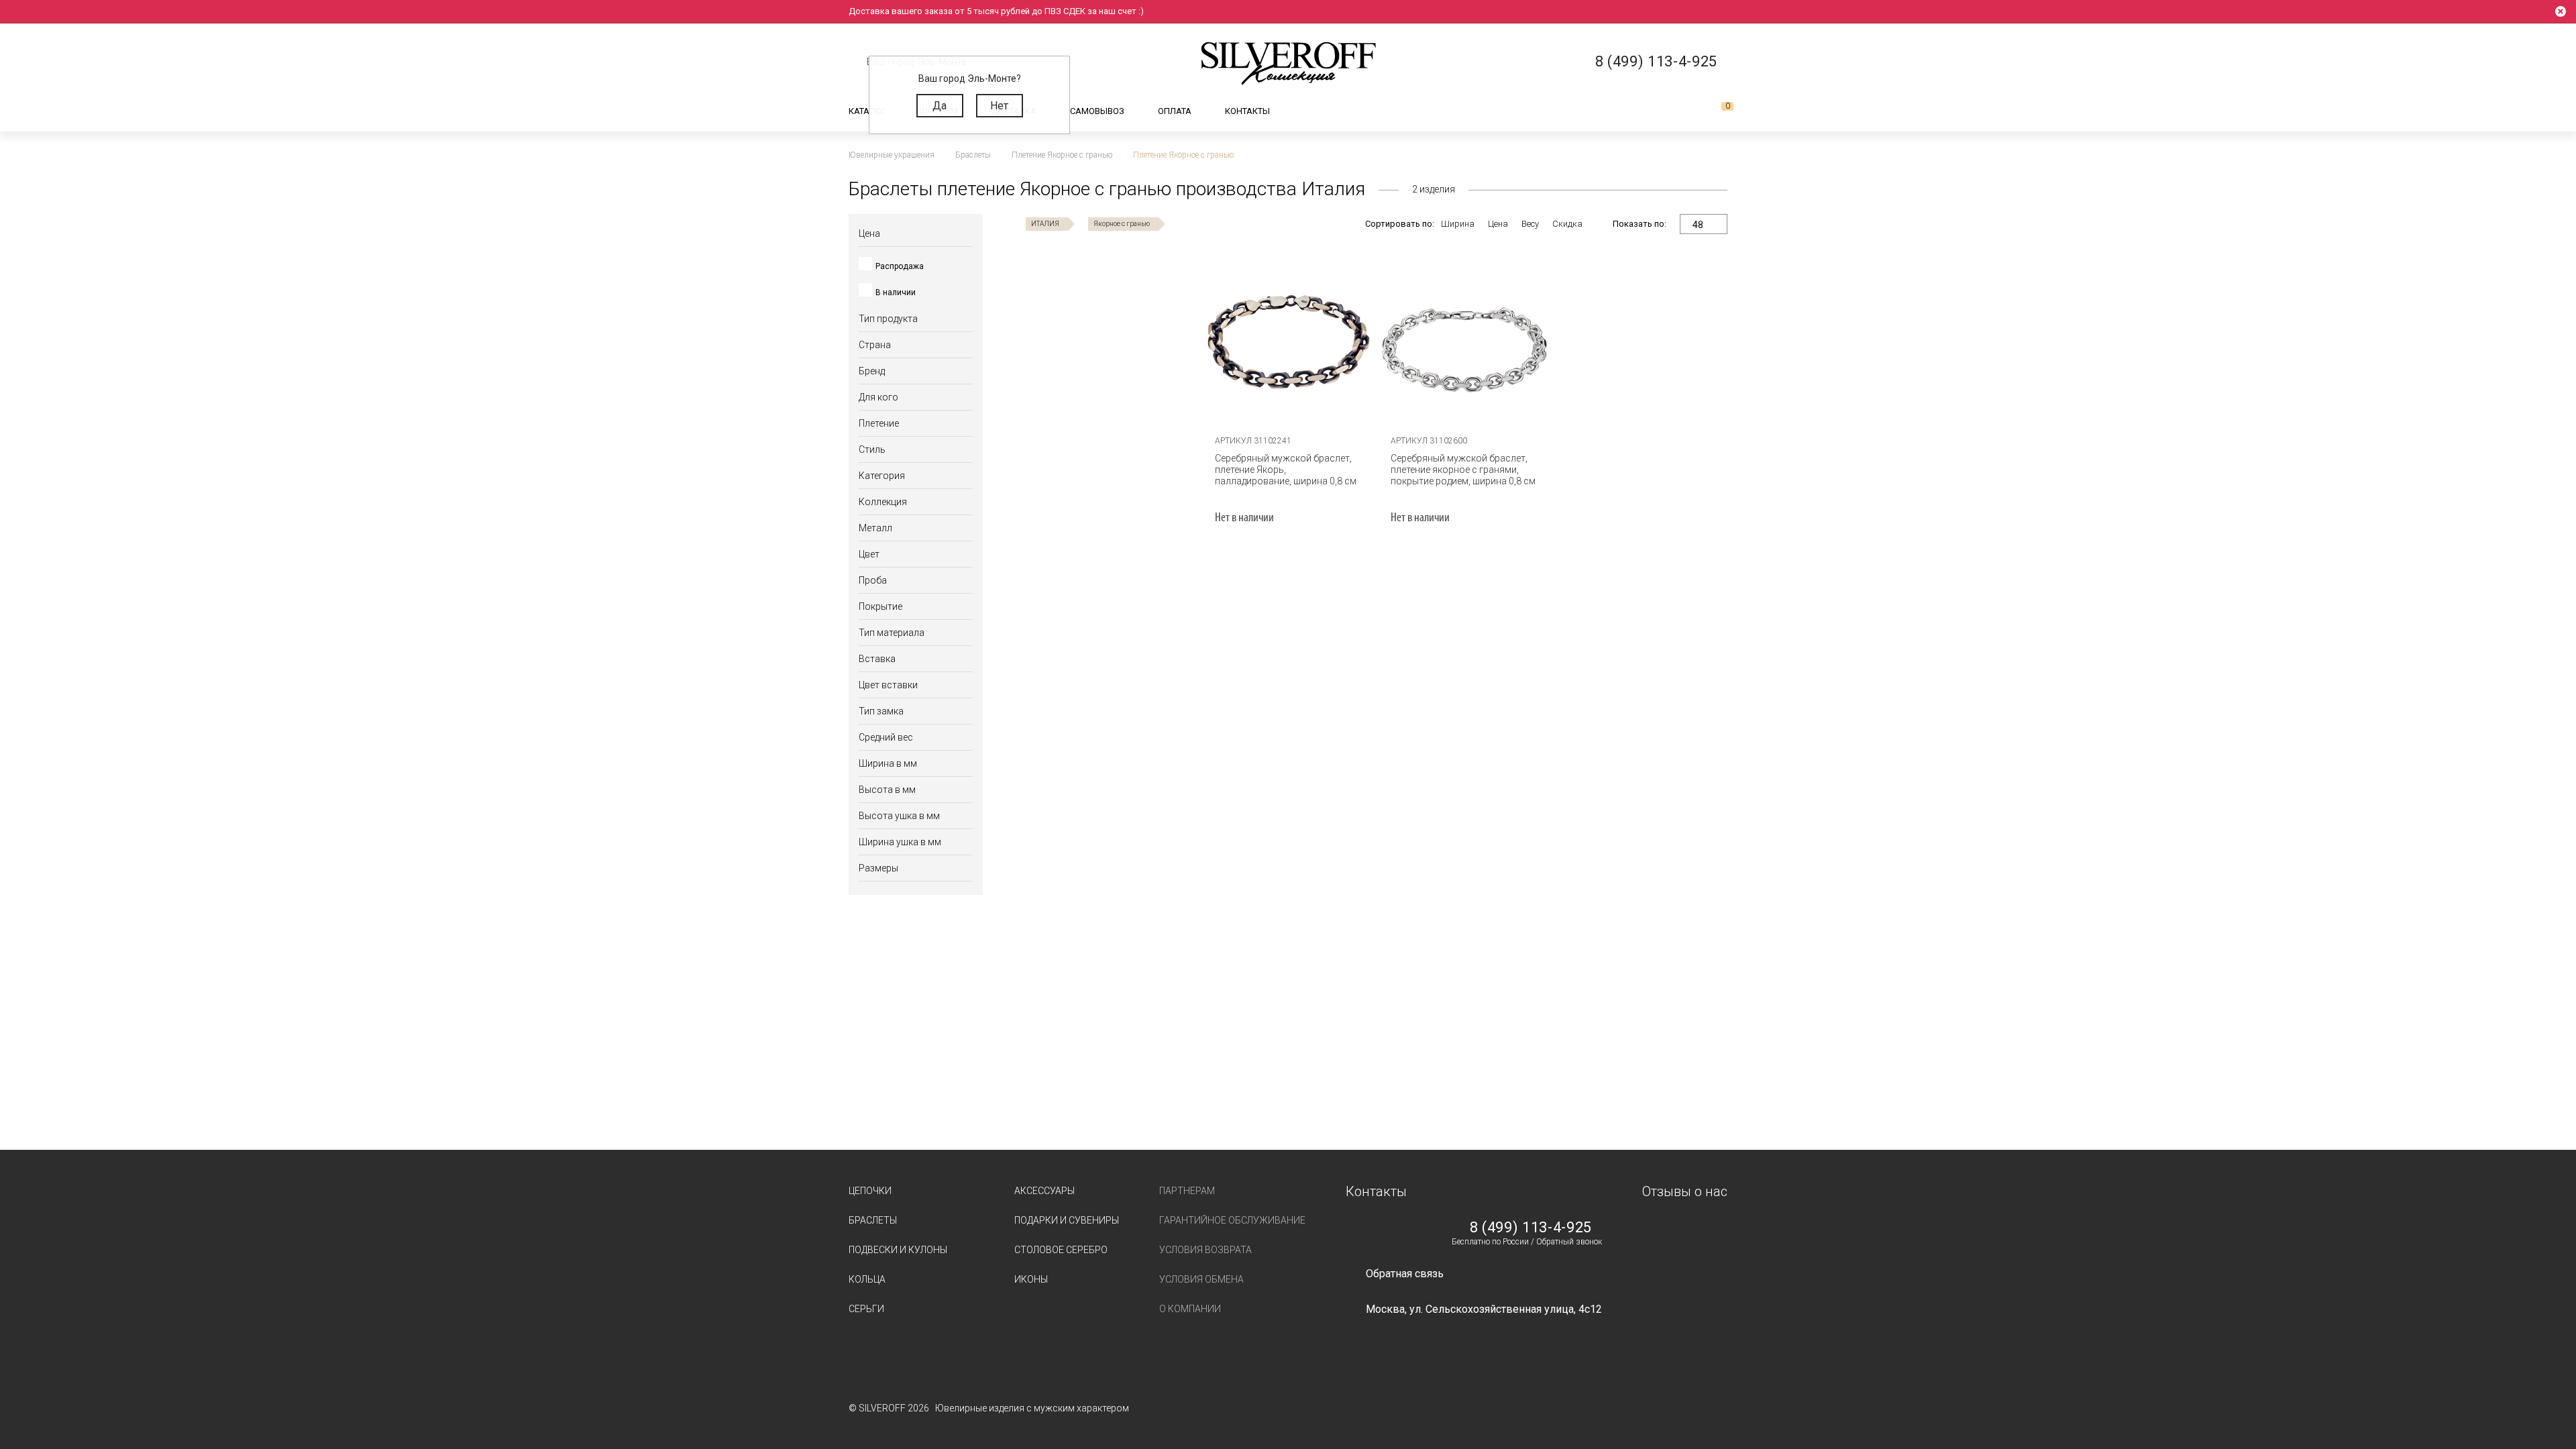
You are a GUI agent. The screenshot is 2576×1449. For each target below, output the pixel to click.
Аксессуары (1044, 1191)
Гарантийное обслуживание (1232, 1220)
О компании (1190, 1309)
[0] (1717, 111)
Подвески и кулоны (898, 1250)
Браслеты (873, 1220)
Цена (1498, 224)
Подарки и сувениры (1067, 1220)
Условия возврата (1205, 1250)
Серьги (866, 1309)
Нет (999, 106)
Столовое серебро (1061, 1250)
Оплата (1175, 111)
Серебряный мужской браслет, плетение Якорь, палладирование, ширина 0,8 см (1286, 470)
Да (940, 106)
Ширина (1458, 224)
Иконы (1031, 1279)
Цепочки (870, 1191)
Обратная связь (1405, 1274)
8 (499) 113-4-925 (1531, 1228)
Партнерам (1187, 1191)
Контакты (1247, 111)
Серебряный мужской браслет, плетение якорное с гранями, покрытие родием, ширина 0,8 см (1463, 470)
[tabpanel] (1289, 342)
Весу (1530, 224)
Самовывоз (1097, 111)
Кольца (867, 1279)
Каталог (867, 111)
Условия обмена (1201, 1279)
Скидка (1567, 224)
